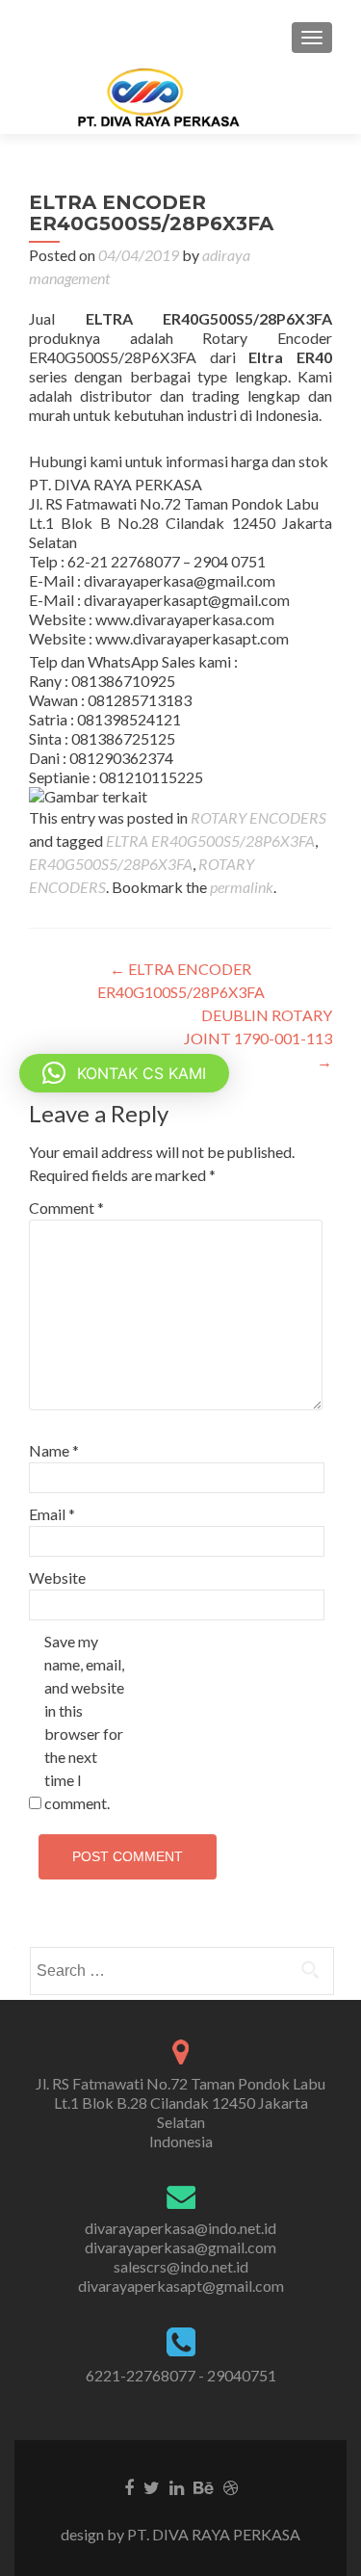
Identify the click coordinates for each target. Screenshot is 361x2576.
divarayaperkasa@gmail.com (180, 2247)
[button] (124, 1073)
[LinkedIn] (177, 2486)
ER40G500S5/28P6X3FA (111, 864)
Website (57, 1577)
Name (54, 1450)
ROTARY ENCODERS (258, 817)
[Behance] (204, 2486)
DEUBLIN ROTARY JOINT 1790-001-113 (258, 1038)
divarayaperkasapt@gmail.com (181, 2286)
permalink (242, 887)
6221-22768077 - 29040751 (181, 2375)
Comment (66, 1208)
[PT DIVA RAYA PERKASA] (165, 97)
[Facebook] (129, 2486)
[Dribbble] (231, 2486)
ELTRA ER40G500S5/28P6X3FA (210, 841)
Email (52, 1514)
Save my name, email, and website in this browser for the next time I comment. (84, 1722)
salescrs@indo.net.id (181, 2266)
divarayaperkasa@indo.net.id (180, 2228)
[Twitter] (152, 2486)
